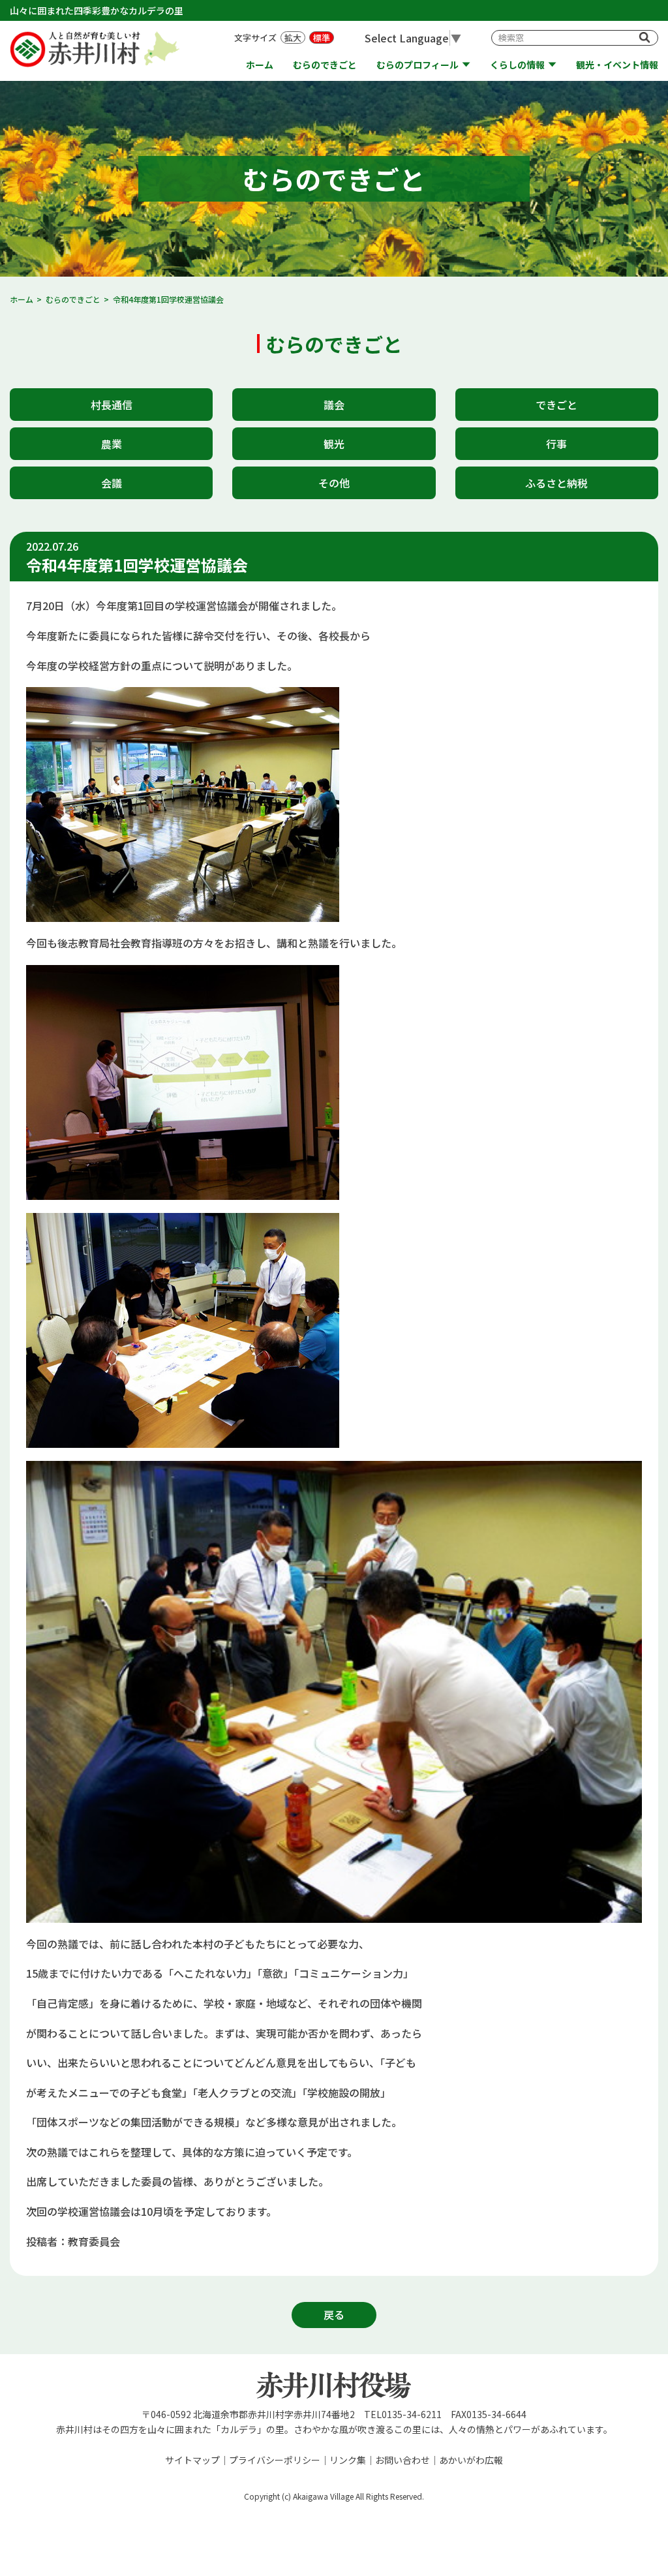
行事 (556, 444)
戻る (334, 2314)
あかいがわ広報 (471, 2460)
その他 (334, 483)
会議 (112, 483)
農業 (112, 444)
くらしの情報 (517, 65)
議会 (334, 405)
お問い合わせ (402, 2460)
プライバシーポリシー (275, 2460)
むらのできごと (325, 65)
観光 (334, 444)
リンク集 (348, 2460)
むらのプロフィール (417, 65)
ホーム (260, 65)
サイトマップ (192, 2460)
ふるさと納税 (556, 483)
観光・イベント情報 (617, 65)
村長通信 (112, 405)
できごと (556, 405)
